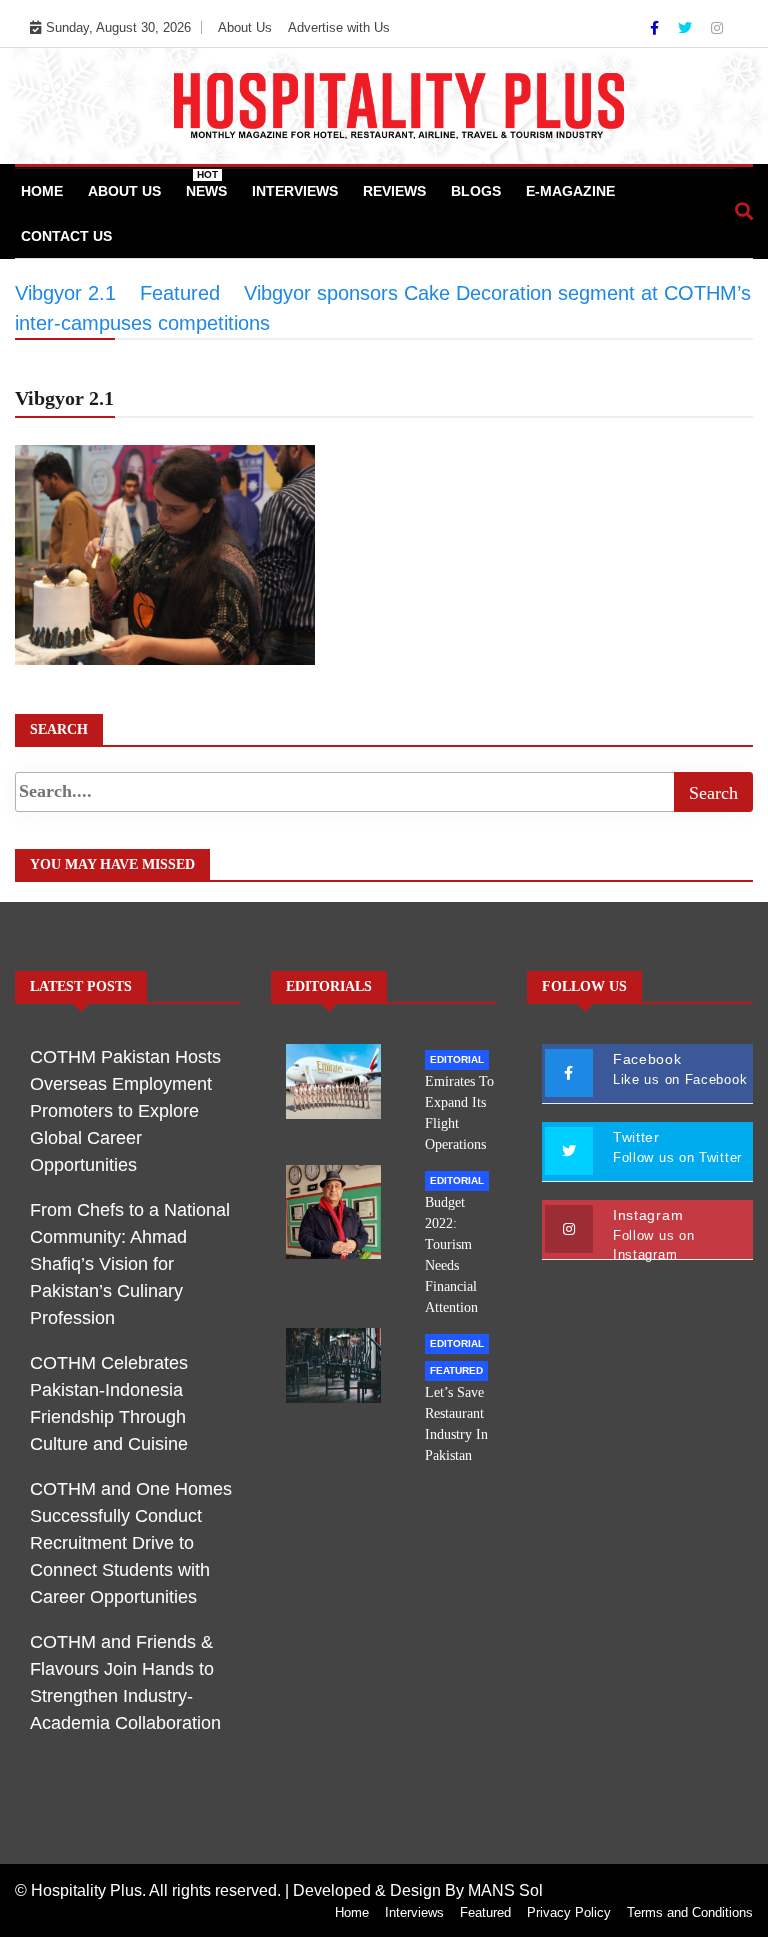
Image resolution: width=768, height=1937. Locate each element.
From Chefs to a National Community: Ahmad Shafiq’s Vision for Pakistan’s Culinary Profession (130, 1264)
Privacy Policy (569, 1912)
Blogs (476, 191)
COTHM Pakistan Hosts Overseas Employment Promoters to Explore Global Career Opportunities (125, 1111)
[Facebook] (656, 28)
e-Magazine (570, 191)
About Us (245, 27)
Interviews (295, 191)
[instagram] (717, 28)
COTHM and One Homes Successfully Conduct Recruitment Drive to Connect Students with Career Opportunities (131, 1543)
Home (42, 191)
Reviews (394, 191)
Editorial (457, 1059)
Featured (456, 1370)
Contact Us (66, 236)
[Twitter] (687, 28)
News (206, 184)
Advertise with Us (339, 27)
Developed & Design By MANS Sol (418, 1890)
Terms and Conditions (690, 1912)
